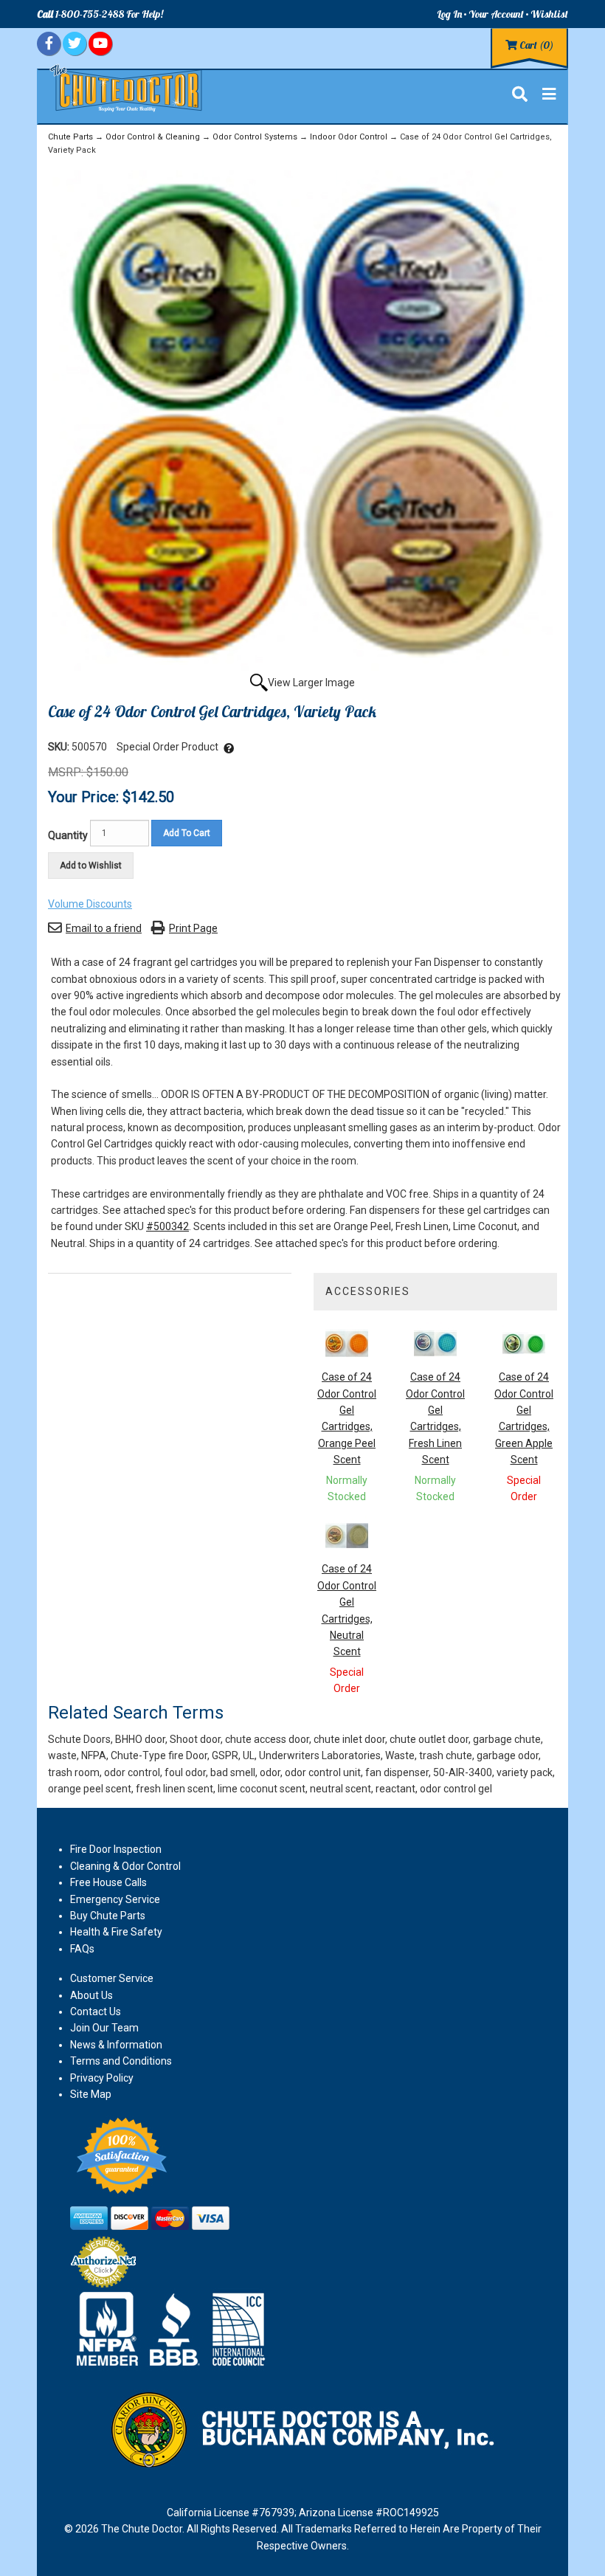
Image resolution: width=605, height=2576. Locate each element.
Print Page (193, 928)
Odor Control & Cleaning (153, 137)
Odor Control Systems (255, 137)
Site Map (91, 2094)
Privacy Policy (102, 2078)
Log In (449, 14)
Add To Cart (187, 833)
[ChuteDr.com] (127, 87)
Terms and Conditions (121, 2061)
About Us (91, 1995)
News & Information (116, 2045)
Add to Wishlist (91, 866)
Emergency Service (115, 1899)
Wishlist (549, 14)
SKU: (60, 747)
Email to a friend (104, 928)
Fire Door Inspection (116, 1849)
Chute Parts (70, 137)
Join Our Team (104, 2028)
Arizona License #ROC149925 (369, 2513)
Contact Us (96, 2012)
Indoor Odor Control (349, 137)
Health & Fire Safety (116, 1932)
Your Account (496, 14)
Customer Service (112, 1978)
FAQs (82, 1949)
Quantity (68, 835)
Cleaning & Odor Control (125, 1866)
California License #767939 (231, 2513)
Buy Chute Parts (108, 1916)
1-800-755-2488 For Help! (100, 14)
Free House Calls (108, 1882)
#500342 (167, 1226)
